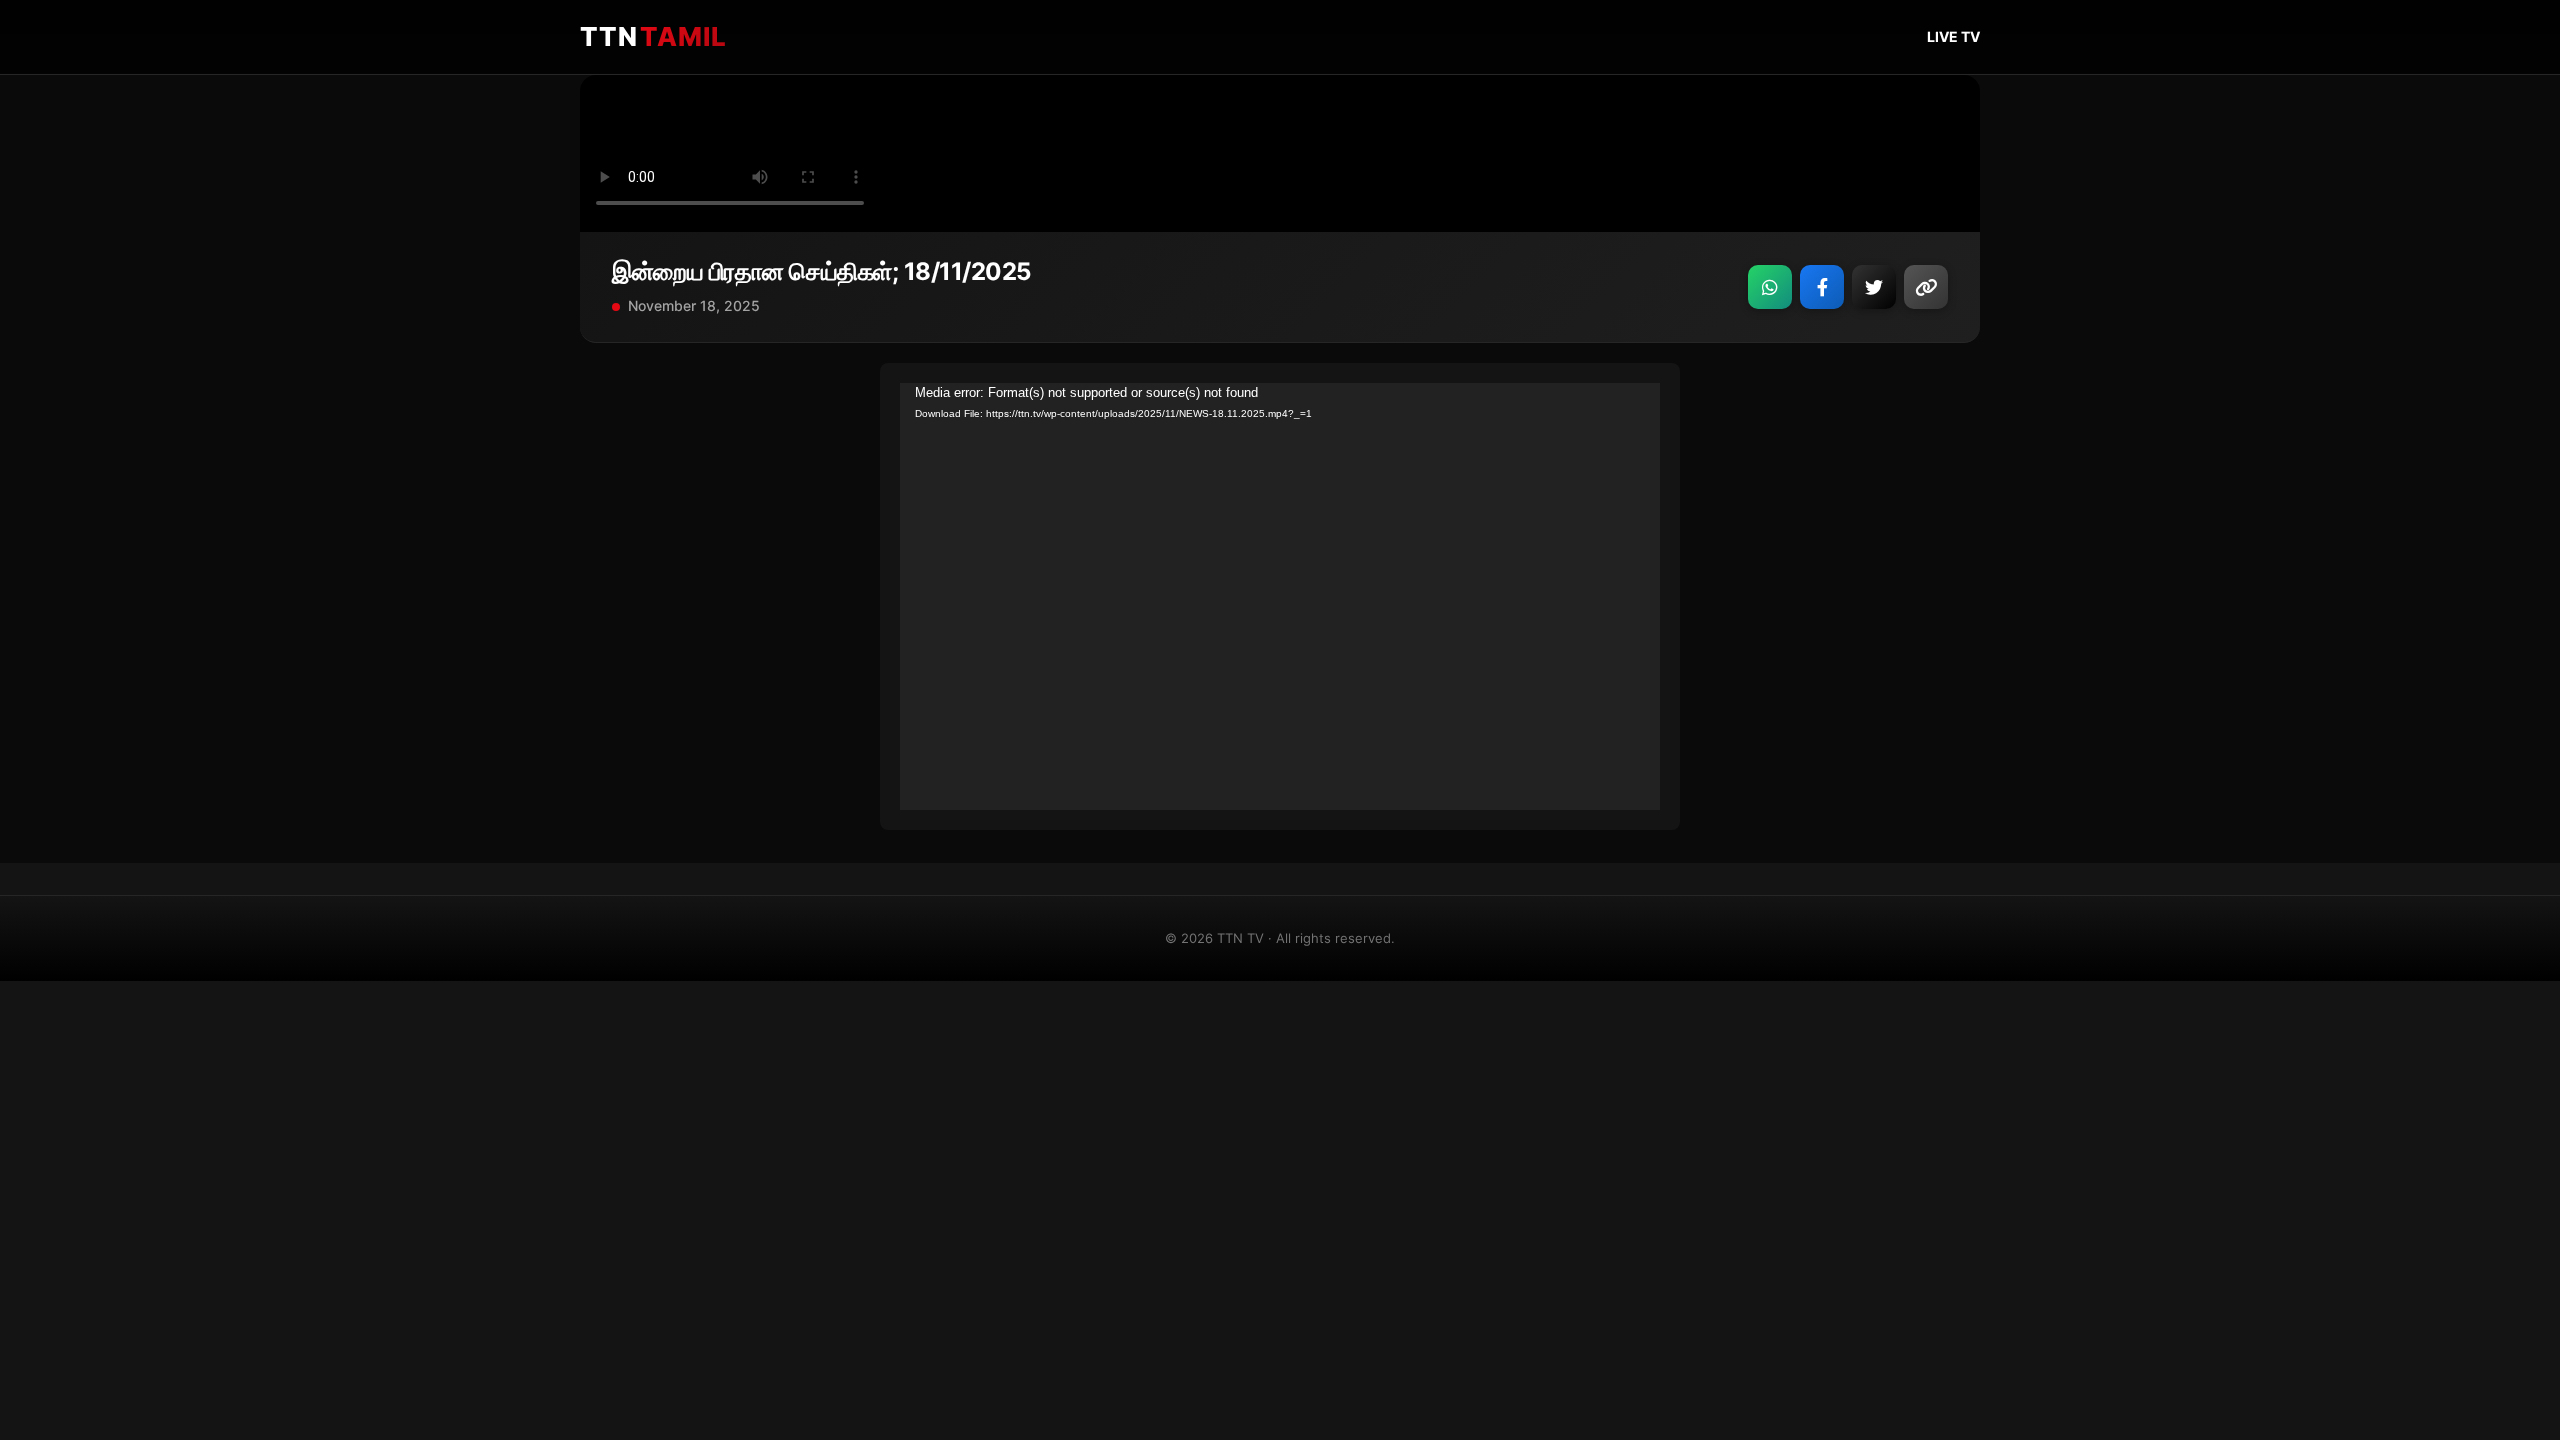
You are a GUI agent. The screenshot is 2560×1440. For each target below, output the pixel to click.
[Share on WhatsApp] (1770, 287)
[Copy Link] (1926, 287)
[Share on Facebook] (1822, 287)
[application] (1280, 597)
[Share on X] (1874, 287)
